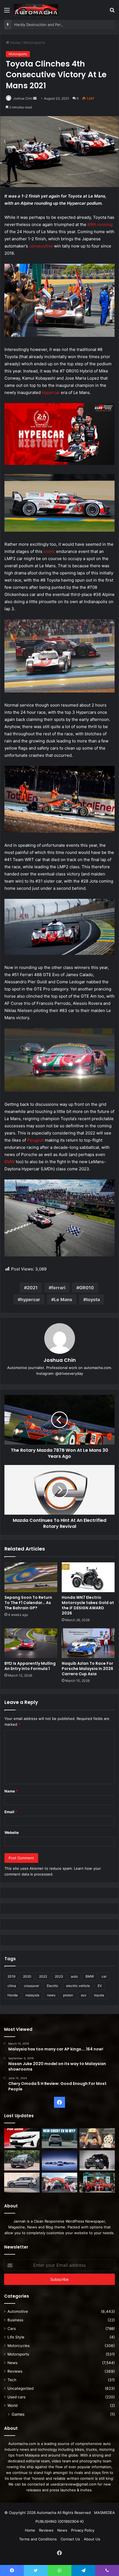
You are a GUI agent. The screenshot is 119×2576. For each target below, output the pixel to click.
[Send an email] (35, 98)
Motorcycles (19, 2346)
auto (74, 1976)
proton (68, 1995)
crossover (31, 1986)
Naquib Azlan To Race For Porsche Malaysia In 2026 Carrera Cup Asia (87, 1669)
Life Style (16, 2337)
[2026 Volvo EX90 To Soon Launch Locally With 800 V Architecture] (22, 2183)
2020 (27, 1976)
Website (12, 1832)
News (12, 2363)
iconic (49, 551)
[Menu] (7, 12)
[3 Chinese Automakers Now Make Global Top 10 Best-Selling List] (59, 2160)
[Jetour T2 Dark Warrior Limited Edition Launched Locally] (97, 2160)
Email (11, 1812)
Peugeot (35, 1140)
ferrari (58, 1288)
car (104, 1976)
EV (100, 1986)
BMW (10, 1162)
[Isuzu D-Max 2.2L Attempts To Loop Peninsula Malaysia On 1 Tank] (59, 2183)
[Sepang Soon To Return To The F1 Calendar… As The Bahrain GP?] (31, 1577)
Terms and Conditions (38, 2539)
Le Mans (63, 1299)
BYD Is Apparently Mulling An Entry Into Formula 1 (30, 1666)
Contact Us (70, 2539)
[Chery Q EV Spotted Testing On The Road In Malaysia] (59, 2138)
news (51, 1995)
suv (84, 1995)
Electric (53, 1986)
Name (11, 1791)
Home (15, 42)
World (12, 2405)
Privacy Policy (83, 2530)
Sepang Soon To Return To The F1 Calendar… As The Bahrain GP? (28, 1603)
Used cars (16, 2397)
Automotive (18, 2311)
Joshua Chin (23, 98)
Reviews (15, 2371)
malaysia (32, 1995)
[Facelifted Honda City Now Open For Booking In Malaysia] (22, 2138)
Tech (12, 2380)
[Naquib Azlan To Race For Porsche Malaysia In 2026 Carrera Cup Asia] (88, 1643)
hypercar (30, 1299)
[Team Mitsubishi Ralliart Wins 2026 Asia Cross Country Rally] (97, 2183)
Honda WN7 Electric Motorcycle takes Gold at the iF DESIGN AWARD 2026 (88, 1605)
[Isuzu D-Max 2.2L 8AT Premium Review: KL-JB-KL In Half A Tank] (22, 2160)
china (12, 1986)
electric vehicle (78, 1986)
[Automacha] (36, 10)
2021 (32, 1288)
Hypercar (51, 392)
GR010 (86, 1288)
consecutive (41, 246)
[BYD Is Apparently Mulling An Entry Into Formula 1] (31, 1643)
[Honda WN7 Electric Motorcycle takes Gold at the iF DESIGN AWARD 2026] (88, 1577)
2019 (11, 1976)
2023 (59, 1976)
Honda (13, 1995)
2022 (43, 1976)
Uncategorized (20, 2388)
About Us (92, 2539)
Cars (12, 2329)
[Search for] (112, 12)
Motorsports (34, 42)
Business (15, 2320)
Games (18, 2414)
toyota (93, 1299)
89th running (100, 224)
